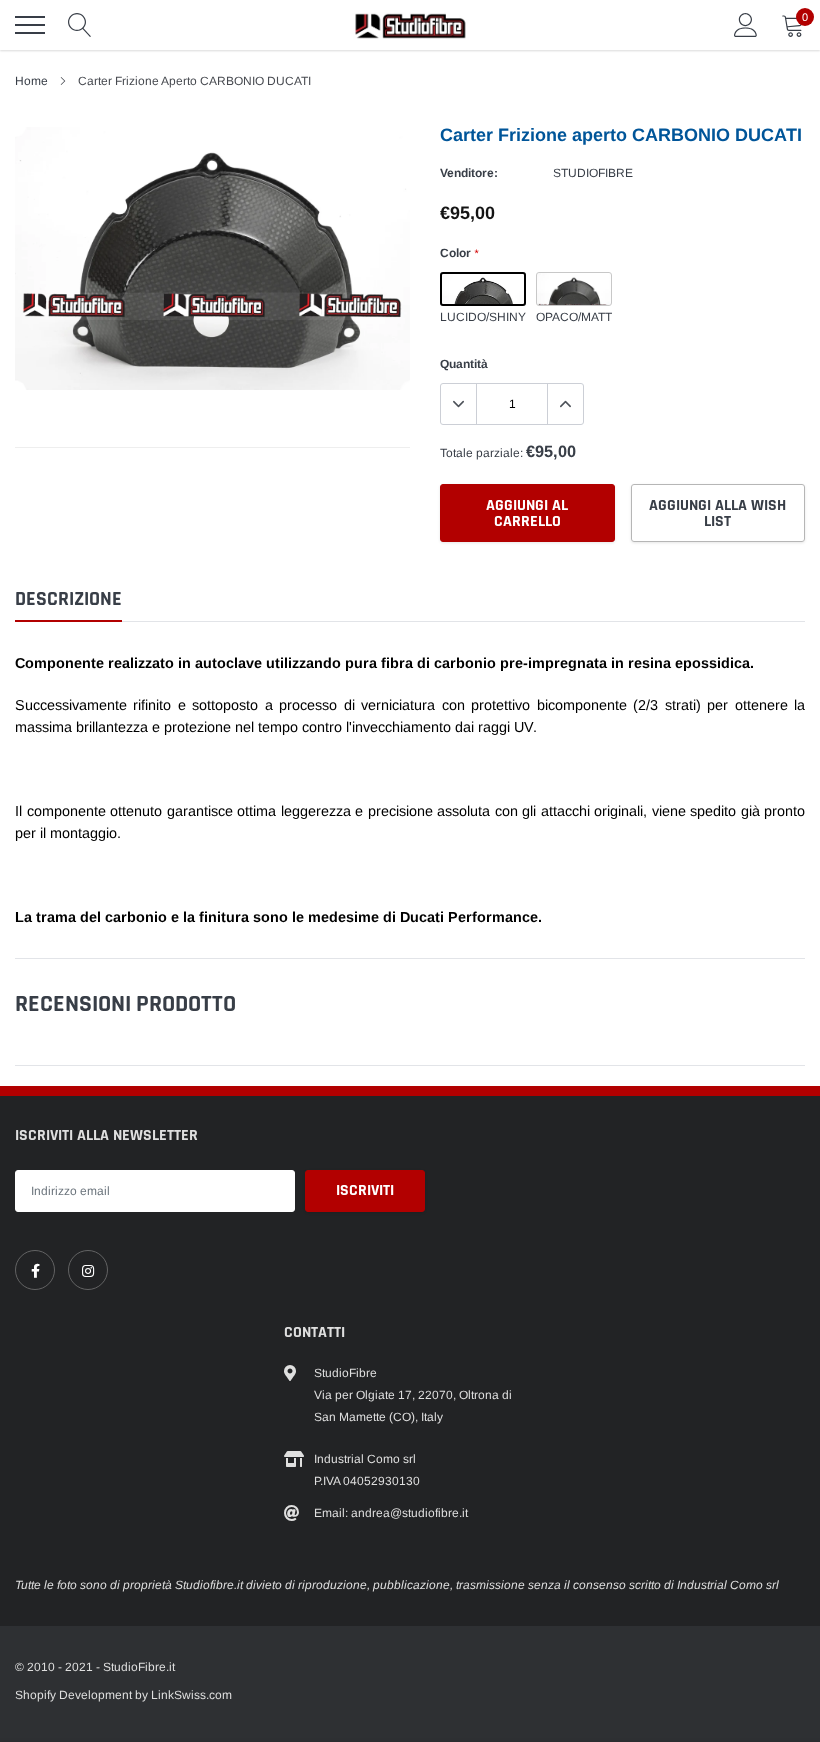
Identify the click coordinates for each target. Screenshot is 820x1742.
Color (459, 253)
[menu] (30, 25)
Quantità (464, 364)
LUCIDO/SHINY (483, 289)
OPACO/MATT (574, 289)
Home (31, 81)
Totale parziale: (481, 453)
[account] (746, 25)
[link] (35, 1270)
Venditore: (469, 173)
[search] (80, 25)
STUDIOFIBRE (593, 173)
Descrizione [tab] (68, 599)
